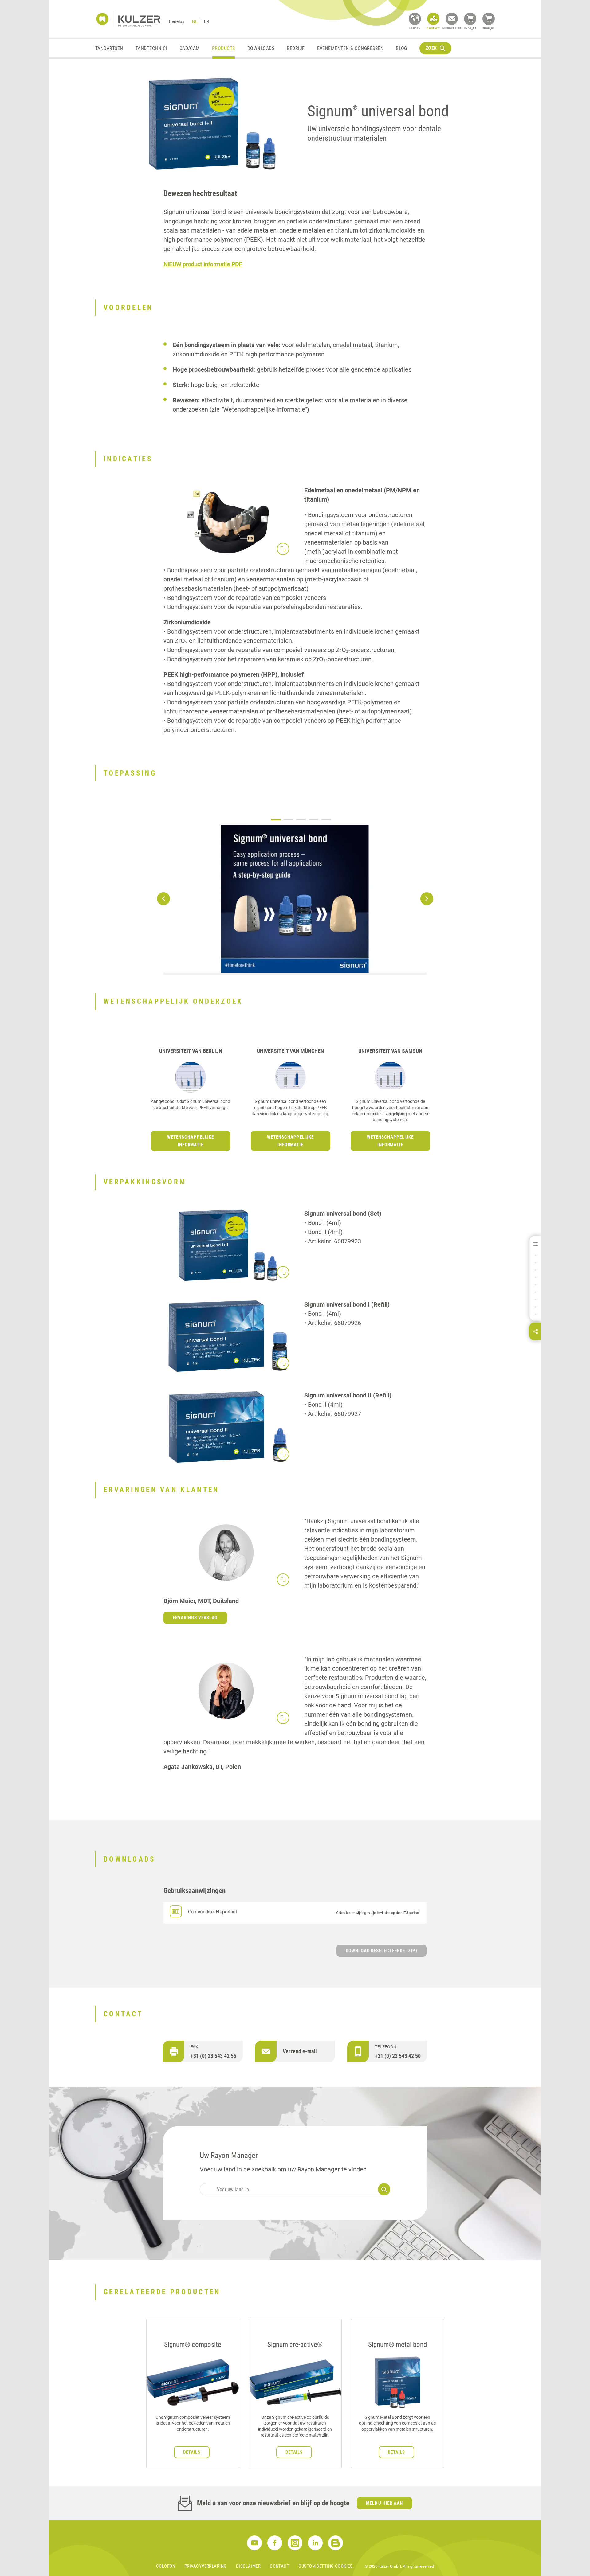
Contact (279, 2566)
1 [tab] (276, 820)
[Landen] (415, 19)
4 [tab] (314, 820)
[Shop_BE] (470, 19)
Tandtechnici (151, 48)
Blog (401, 48)
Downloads (261, 48)
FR (207, 21)
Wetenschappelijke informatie (191, 1141)
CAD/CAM (190, 48)
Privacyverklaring (206, 2566)
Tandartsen (109, 48)
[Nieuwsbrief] (452, 19)
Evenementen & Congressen (350, 48)
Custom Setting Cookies (325, 2566)
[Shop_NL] (489, 19)
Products (224, 48)
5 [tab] (326, 820)
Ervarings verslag (195, 1618)
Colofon (166, 2566)
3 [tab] (301, 820)
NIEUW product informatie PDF (203, 264)
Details (192, 2452)
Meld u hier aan (385, 2503)
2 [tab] (288, 820)
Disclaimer (248, 2566)
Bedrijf (296, 48)
